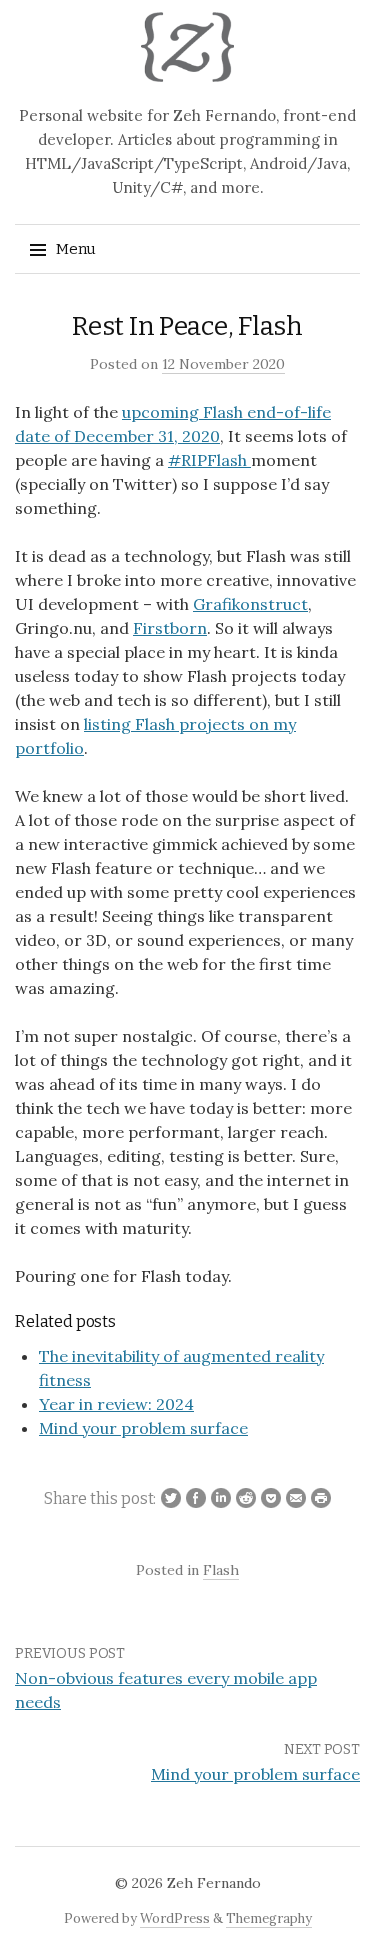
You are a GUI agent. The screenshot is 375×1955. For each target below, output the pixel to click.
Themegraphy (269, 1918)
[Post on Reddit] (243, 1499)
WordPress (175, 1918)
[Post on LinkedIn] (218, 1499)
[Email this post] (293, 1499)
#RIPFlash (209, 460)
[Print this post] (318, 1499)
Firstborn (170, 628)
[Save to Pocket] (268, 1499)
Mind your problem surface (255, 1774)
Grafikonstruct (250, 604)
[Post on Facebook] (193, 1499)
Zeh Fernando (214, 1883)
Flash (221, 1570)
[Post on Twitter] (168, 1499)
